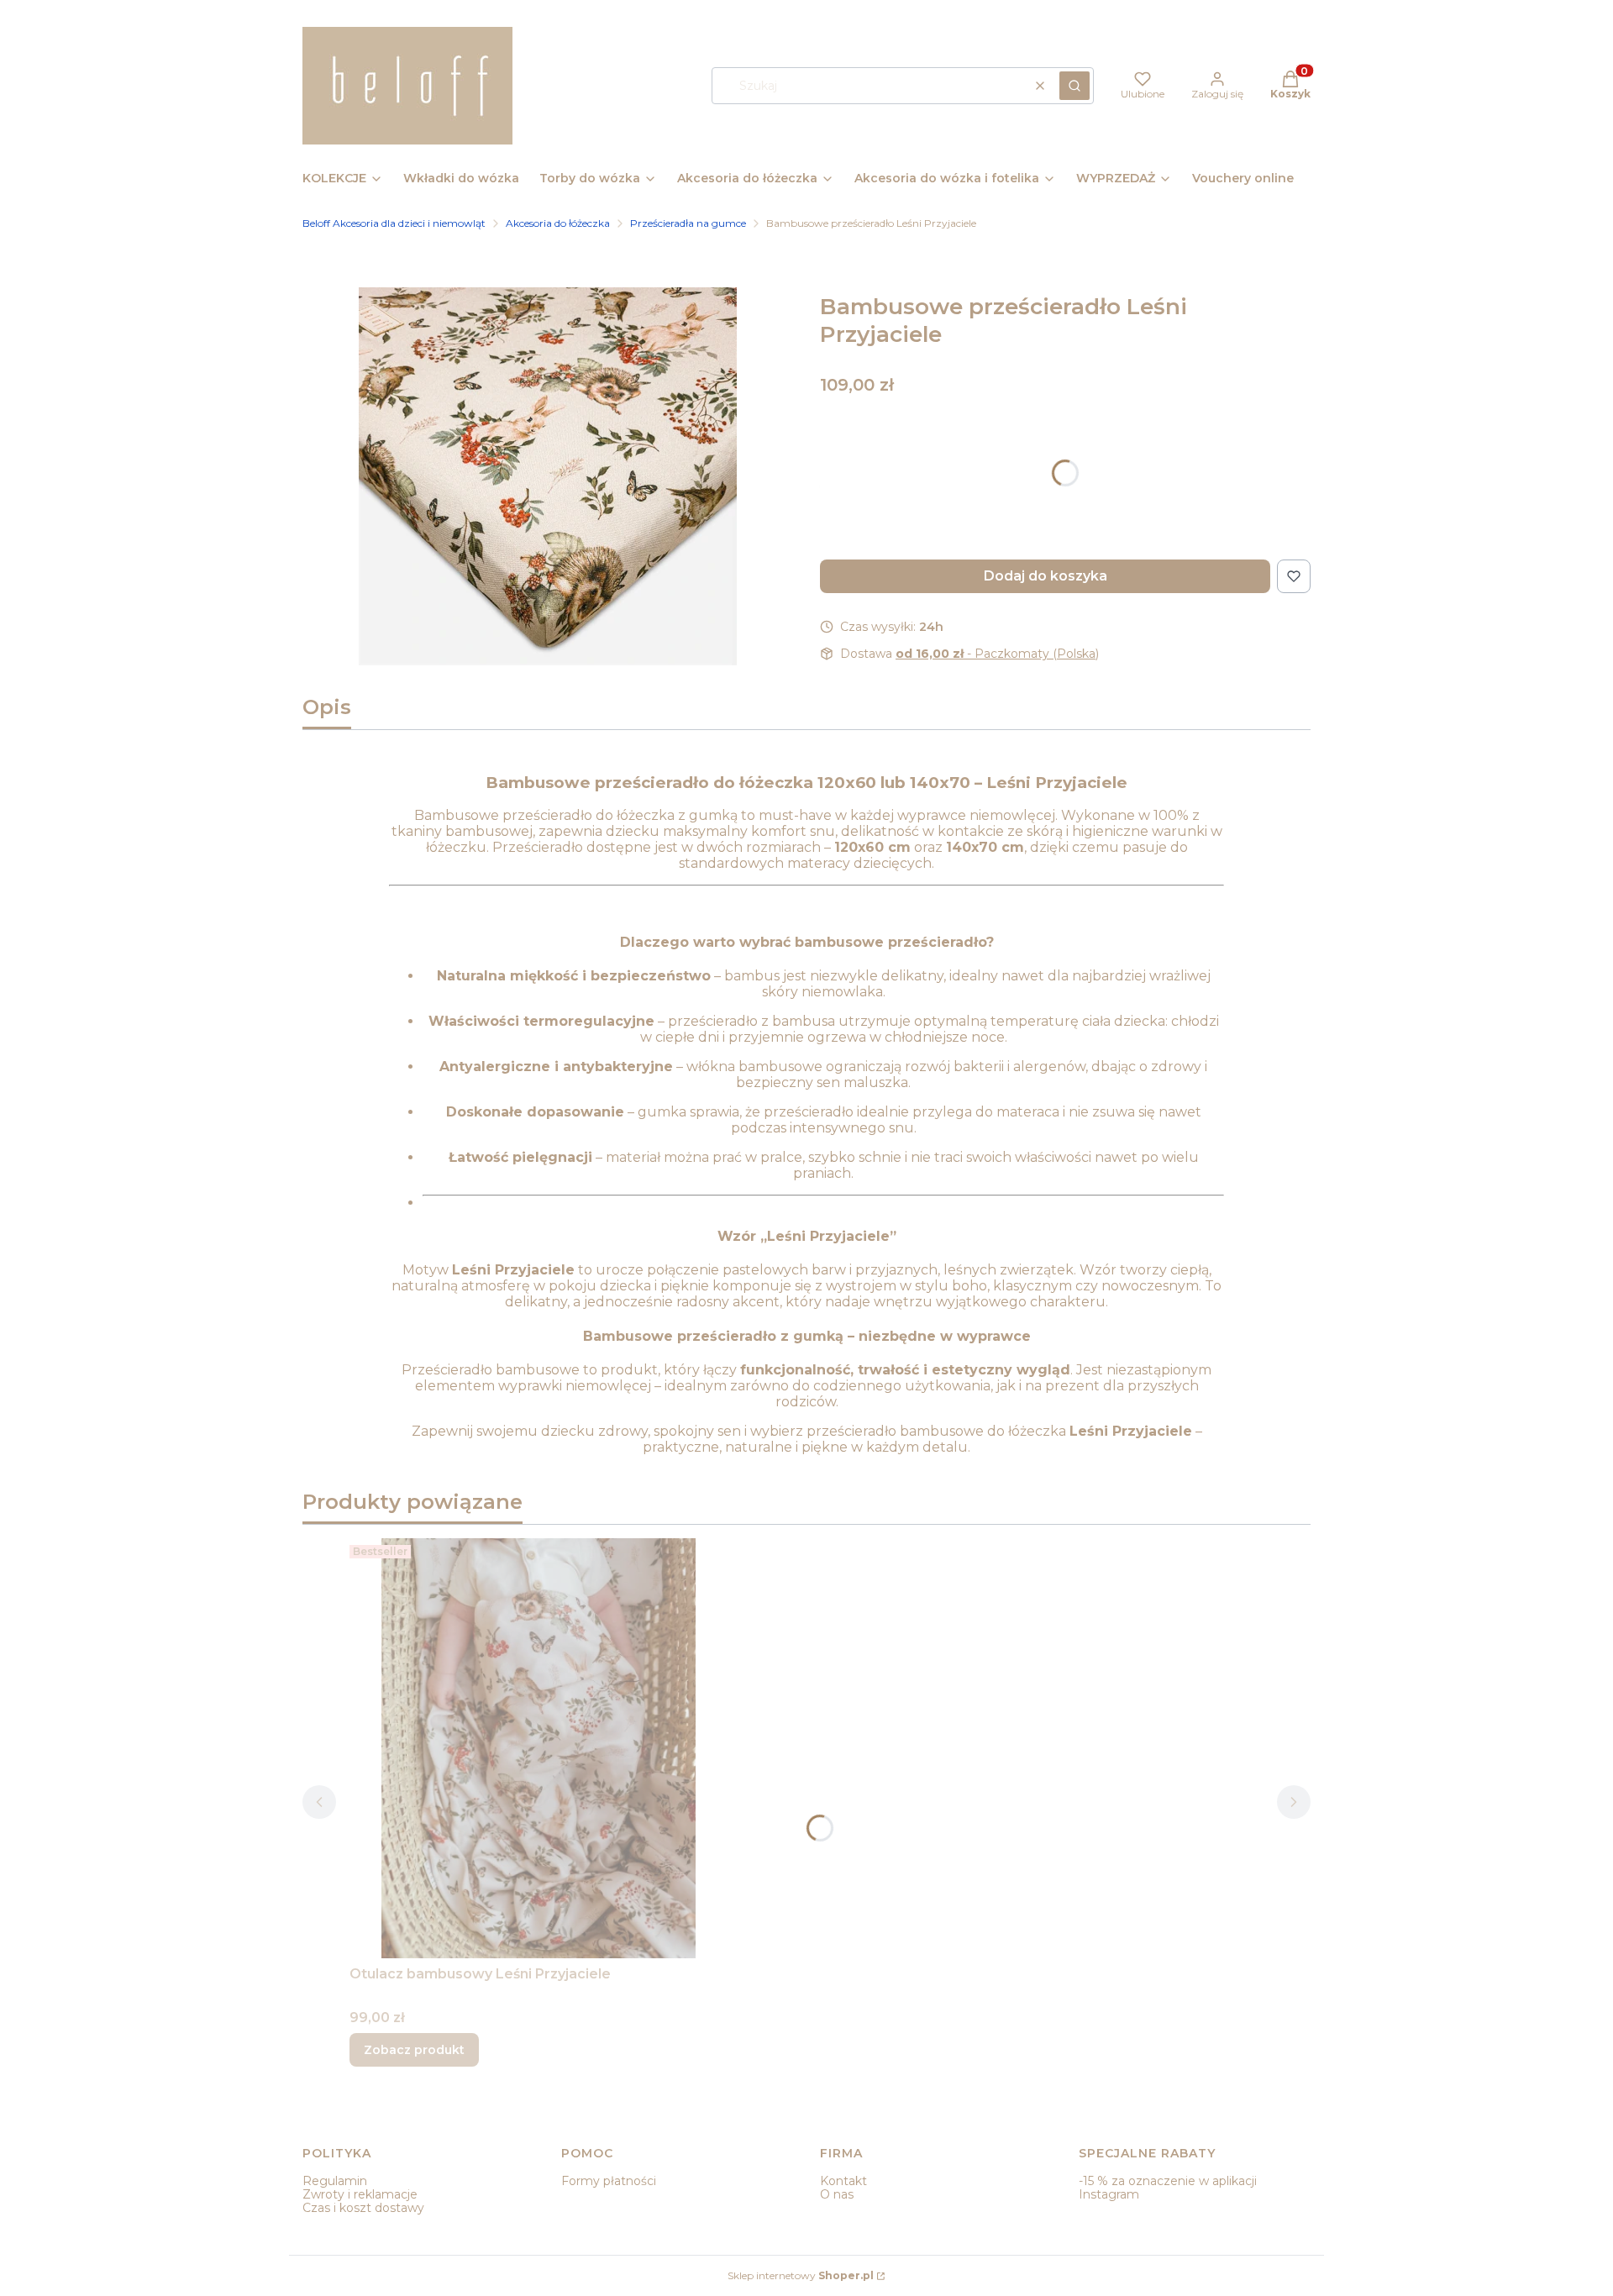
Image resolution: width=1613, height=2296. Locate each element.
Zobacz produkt (414, 2050)
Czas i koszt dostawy (363, 2208)
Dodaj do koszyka (1046, 576)
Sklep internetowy (801, 2275)
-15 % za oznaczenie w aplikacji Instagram (1168, 2188)
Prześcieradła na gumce (688, 223)
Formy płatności (609, 2181)
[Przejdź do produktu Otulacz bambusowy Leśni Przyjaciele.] (539, 1748)
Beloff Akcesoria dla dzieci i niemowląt (394, 223)
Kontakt (843, 2181)
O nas (837, 2194)
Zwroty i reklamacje (360, 2194)
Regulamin (335, 2181)
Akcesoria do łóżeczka (558, 223)
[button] (1074, 86)
